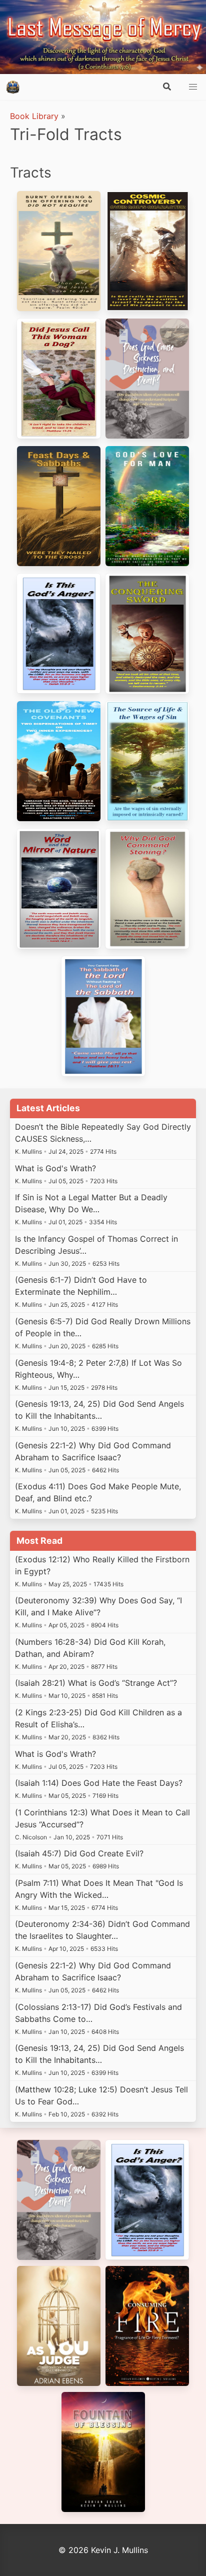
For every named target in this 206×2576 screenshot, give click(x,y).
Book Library (34, 116)
